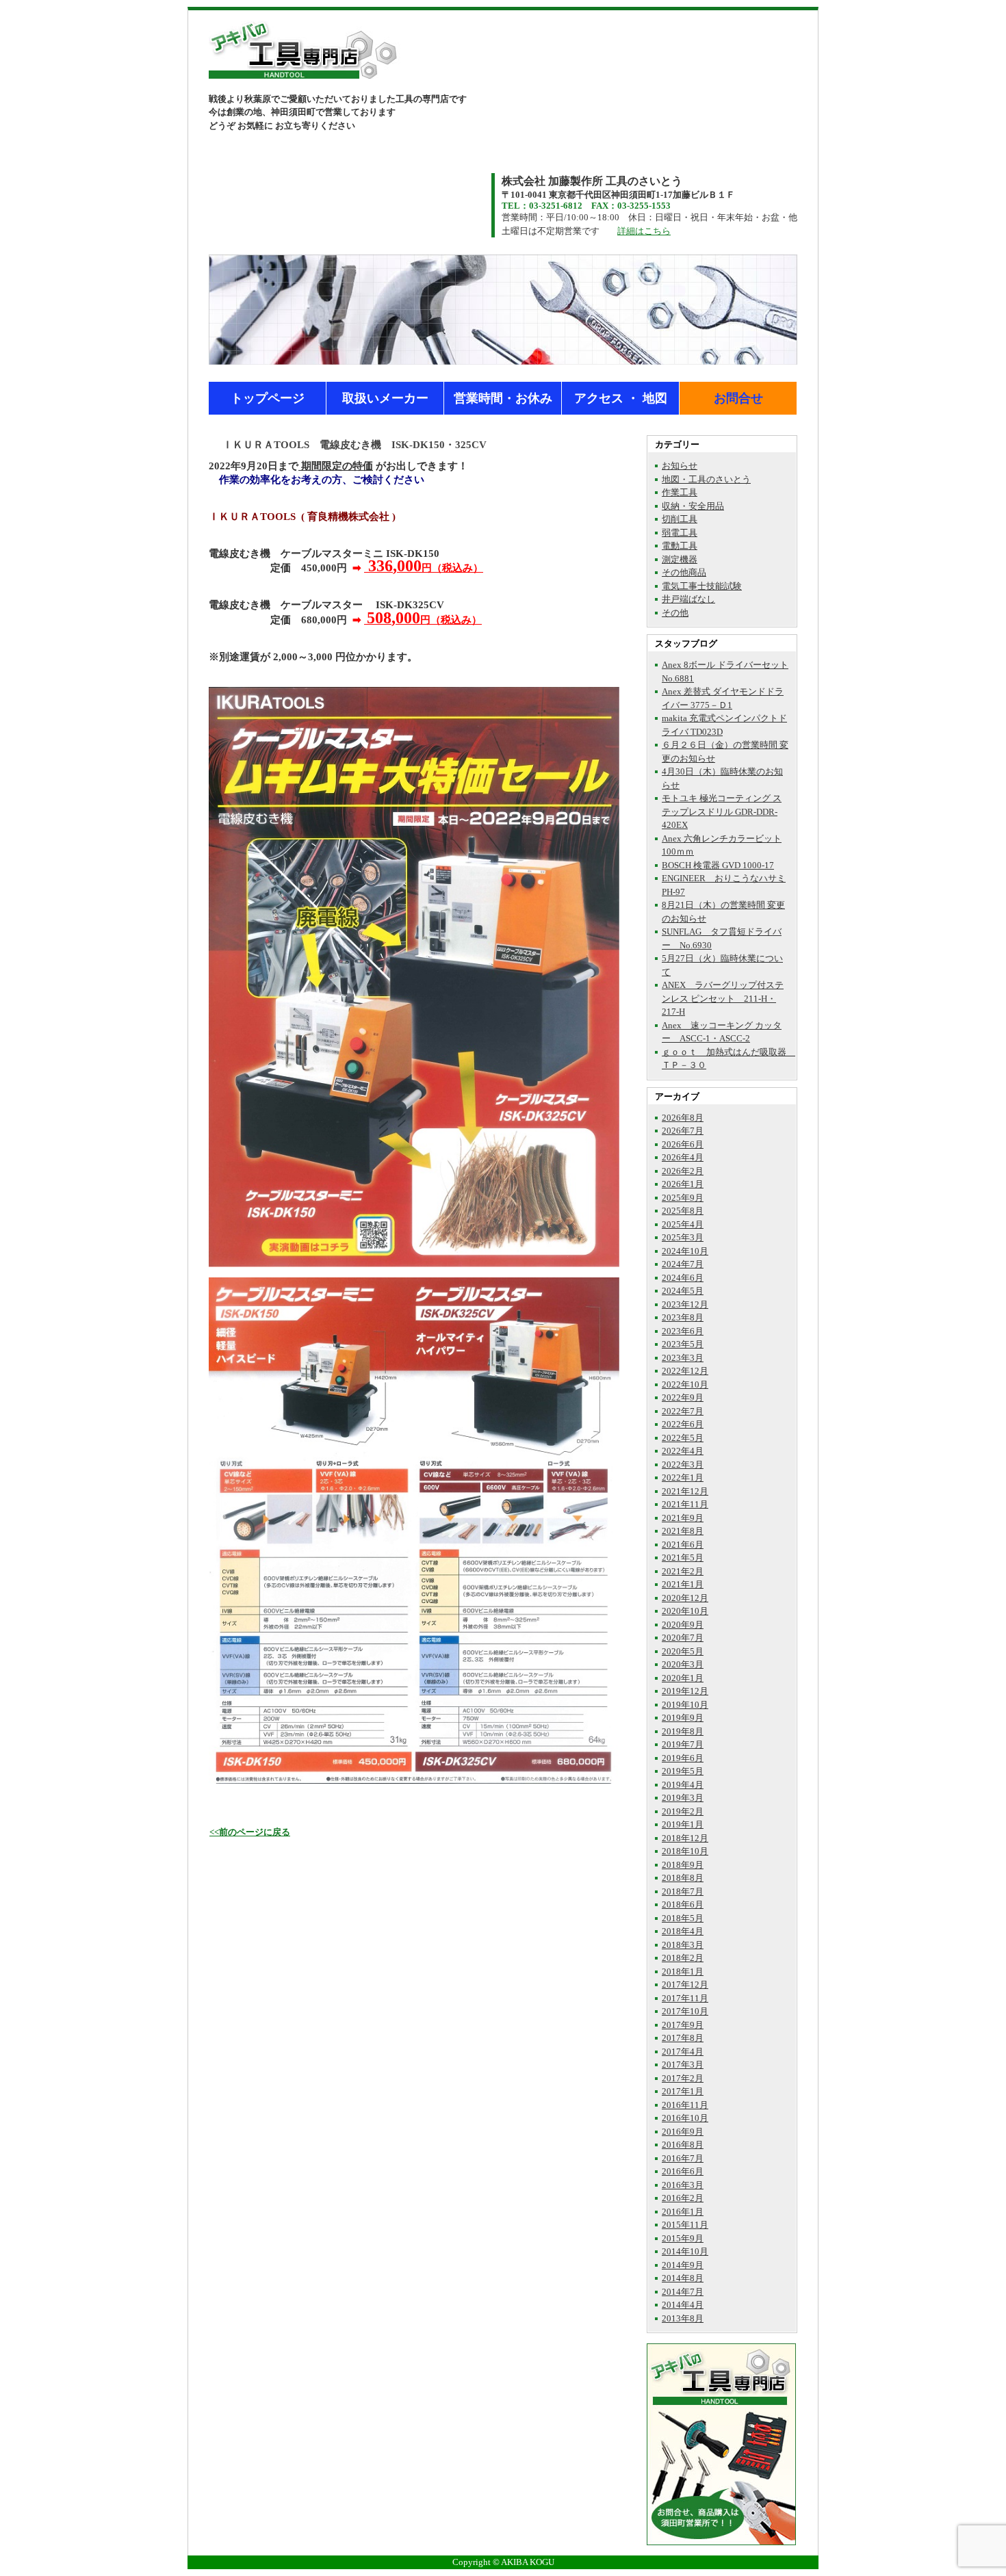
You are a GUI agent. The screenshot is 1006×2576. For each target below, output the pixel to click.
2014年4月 (683, 2305)
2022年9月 (683, 1397)
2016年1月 (683, 2212)
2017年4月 (683, 2052)
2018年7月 (683, 1891)
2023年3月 (683, 1358)
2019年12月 (685, 1691)
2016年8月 (683, 2145)
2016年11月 (685, 2105)
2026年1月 (683, 1184)
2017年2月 (683, 2078)
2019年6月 (683, 1758)
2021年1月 (683, 1584)
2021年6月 (683, 1545)
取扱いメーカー (385, 398)
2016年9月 (683, 2132)
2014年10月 (685, 2251)
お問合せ (738, 398)
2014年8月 (683, 2278)
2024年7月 (683, 1264)
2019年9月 (683, 1718)
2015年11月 (685, 2225)
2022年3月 (683, 1465)
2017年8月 (683, 2038)
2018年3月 (683, 1945)
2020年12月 (685, 1598)
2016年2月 (683, 2198)
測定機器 (680, 559)
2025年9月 (683, 1198)
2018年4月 (683, 1931)
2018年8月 (683, 1878)
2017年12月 (685, 1985)
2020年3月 (683, 1664)
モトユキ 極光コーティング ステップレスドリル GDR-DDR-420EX (722, 811)
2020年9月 (683, 1625)
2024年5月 (683, 1291)
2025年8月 (683, 1211)
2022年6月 (683, 1424)
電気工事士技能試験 (702, 586)
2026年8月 (683, 1118)
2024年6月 (683, 1278)
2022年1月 (683, 1478)
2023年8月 (683, 1317)
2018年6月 (683, 1904)
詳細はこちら (644, 231)
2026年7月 (683, 1131)
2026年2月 (683, 1171)
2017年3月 (683, 2065)
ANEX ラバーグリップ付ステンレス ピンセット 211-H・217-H (723, 998)
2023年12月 (685, 1304)
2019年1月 (683, 1824)
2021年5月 (683, 1558)
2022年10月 (685, 1384)
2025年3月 (683, 1237)
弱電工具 (680, 533)
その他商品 (684, 572)
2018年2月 (683, 1958)
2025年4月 (683, 1224)
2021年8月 (683, 1531)
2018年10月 (685, 1851)
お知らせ (680, 466)
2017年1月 (683, 2091)
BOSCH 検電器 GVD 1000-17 (718, 865)
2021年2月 (683, 1571)
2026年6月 (683, 1144)
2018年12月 (685, 1838)
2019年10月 (685, 1705)
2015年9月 (683, 2238)
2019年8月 (683, 1731)
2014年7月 (683, 2292)
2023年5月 (683, 1344)
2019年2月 (683, 1811)
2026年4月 (683, 1157)
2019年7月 (683, 1744)
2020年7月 (683, 1638)
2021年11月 (685, 1504)
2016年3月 (683, 2185)
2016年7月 (683, 2158)
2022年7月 (683, 1411)
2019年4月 (683, 1785)
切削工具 (680, 519)
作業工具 (680, 492)
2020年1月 (683, 1678)
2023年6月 (683, 1331)
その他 (675, 613)
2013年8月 (683, 2318)
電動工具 (680, 546)
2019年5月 (683, 1771)
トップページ (268, 398)
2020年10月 (685, 1611)
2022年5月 (683, 1438)
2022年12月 (685, 1371)
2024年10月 (685, 1251)
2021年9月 (683, 1518)
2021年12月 (685, 1491)
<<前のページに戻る (250, 1832)
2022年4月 (683, 1451)
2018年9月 (683, 1865)
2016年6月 (683, 2171)
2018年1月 (683, 1972)
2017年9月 (683, 2025)
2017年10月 (685, 2011)
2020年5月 (683, 1651)
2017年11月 (685, 1998)
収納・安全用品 (693, 506)
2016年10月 (685, 2118)
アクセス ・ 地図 (621, 398)
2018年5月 (683, 1918)
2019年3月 (683, 1798)
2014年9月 (683, 2265)
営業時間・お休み (503, 398)
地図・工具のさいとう (706, 479)
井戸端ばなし (688, 599)
